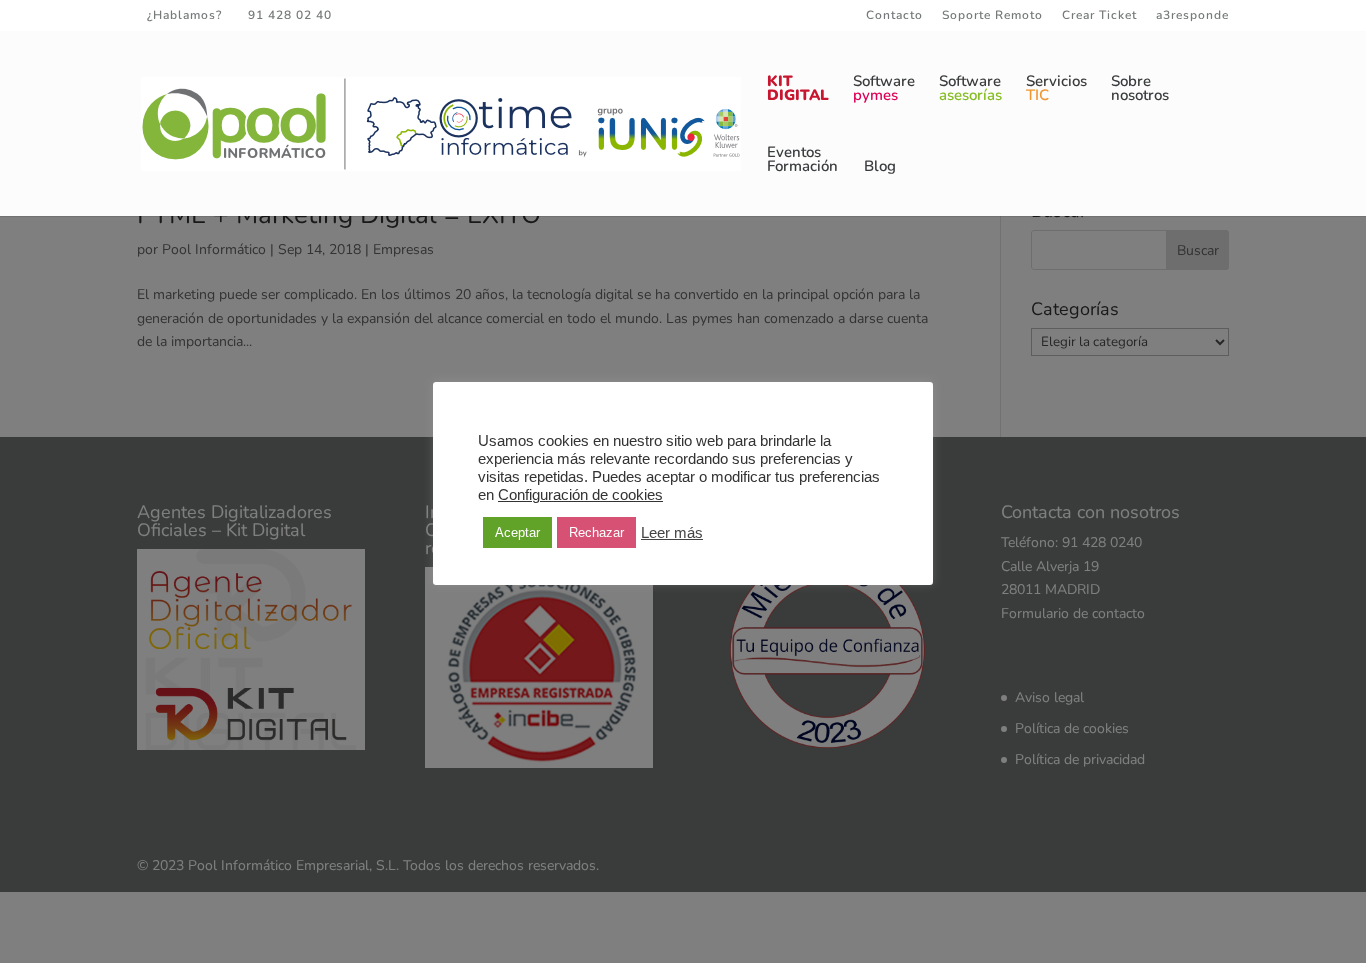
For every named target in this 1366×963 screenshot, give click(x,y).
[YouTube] (451, 15)
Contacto (894, 16)
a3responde (1192, 16)
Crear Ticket (1099, 16)
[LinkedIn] (423, 15)
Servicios (1056, 89)
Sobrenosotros (1140, 89)
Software (884, 89)
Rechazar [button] (596, 532)
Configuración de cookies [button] (580, 495)
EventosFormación (802, 160)
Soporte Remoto (992, 16)
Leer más (672, 533)
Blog (880, 167)
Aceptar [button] (517, 532)
